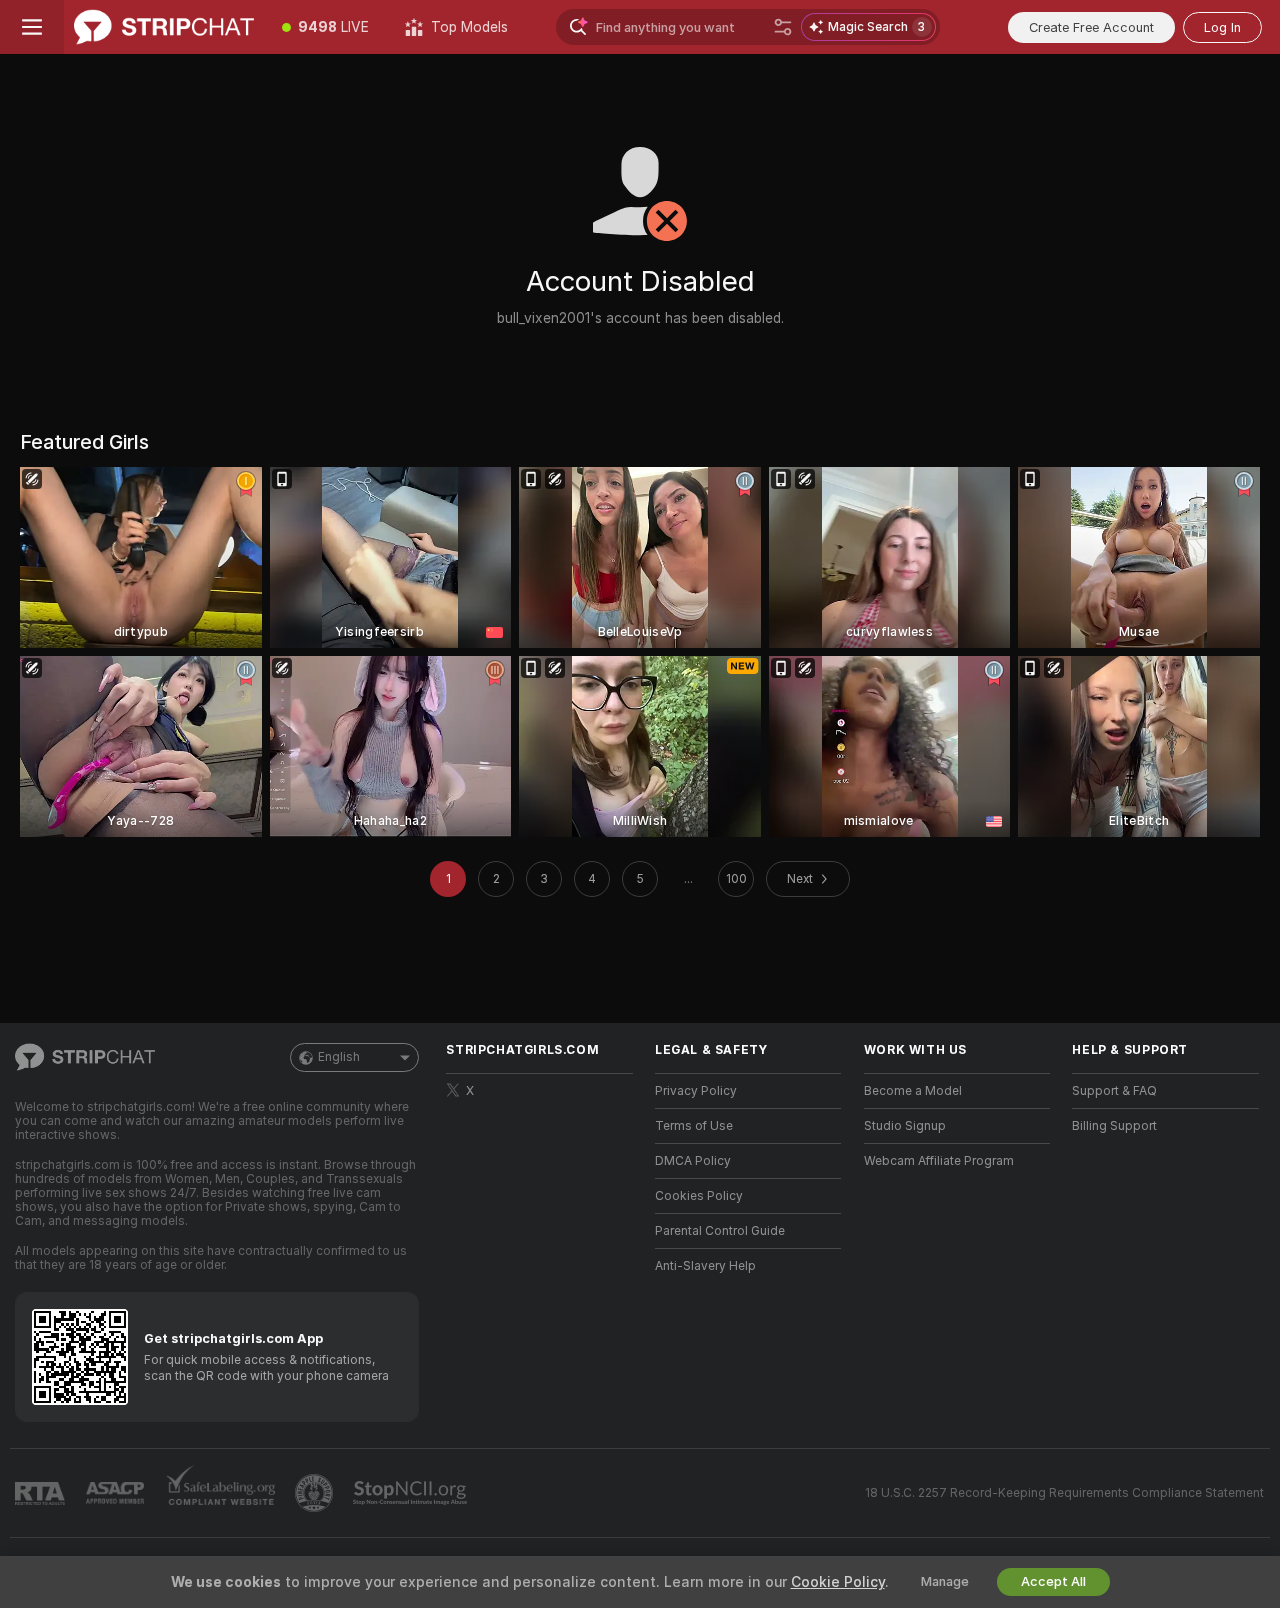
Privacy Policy (696, 1091)
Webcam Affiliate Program (939, 1161)
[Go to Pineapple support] (316, 1493)
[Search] (783, 27)
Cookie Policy (838, 1582)
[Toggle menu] (32, 27)
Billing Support (1114, 1126)
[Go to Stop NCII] (412, 1493)
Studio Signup (905, 1126)
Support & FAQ (1114, 1091)
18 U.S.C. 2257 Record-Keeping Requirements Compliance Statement (1064, 1493)
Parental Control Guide (720, 1231)
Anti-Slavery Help (705, 1266)
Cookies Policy (699, 1196)
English (339, 1057)
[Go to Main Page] (164, 27)
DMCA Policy (693, 1161)
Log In (1222, 27)
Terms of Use (694, 1126)
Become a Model (913, 1091)
